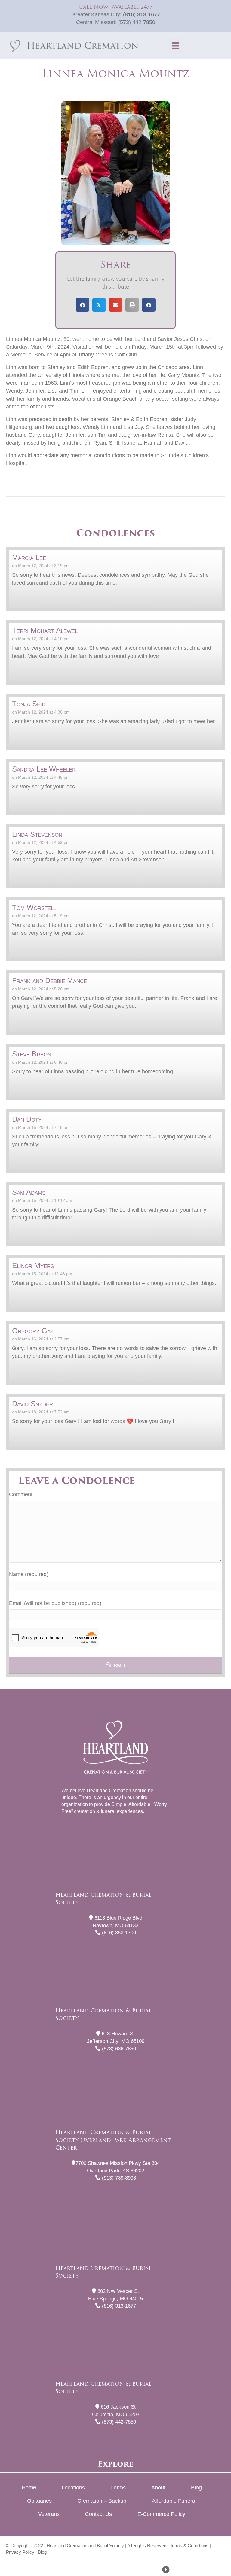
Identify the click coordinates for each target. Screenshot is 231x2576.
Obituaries (39, 2501)
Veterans (49, 2514)
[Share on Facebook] (83, 305)
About (158, 2488)
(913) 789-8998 (118, 2178)
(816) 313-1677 (142, 14)
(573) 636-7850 (118, 2049)
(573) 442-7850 (137, 22)
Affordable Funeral (174, 2501)
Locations (73, 2488)
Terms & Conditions (189, 2545)
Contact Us (99, 2514)
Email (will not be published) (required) (55, 1603)
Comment (21, 1494)
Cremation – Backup (102, 2501)
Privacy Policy (20, 2552)
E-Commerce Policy (161, 2514)
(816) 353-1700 (118, 1933)
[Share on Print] (132, 305)
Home (29, 2487)
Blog (196, 2488)
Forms (118, 2488)
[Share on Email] (116, 305)
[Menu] (175, 46)
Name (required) (29, 1574)
